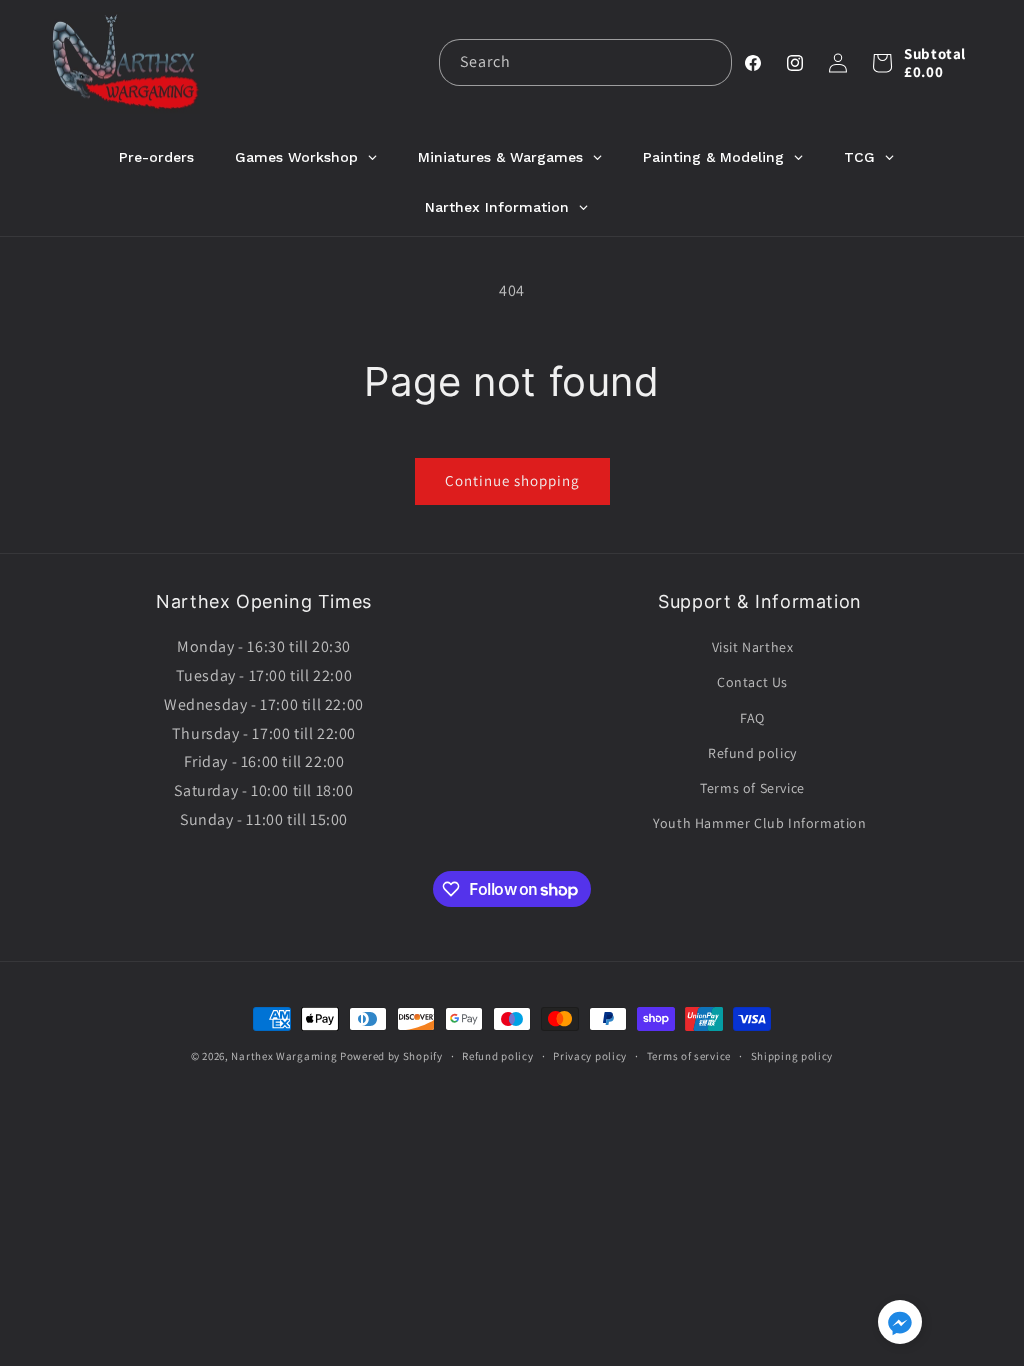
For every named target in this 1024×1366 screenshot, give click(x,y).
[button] (882, 63)
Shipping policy (792, 1056)
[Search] (709, 62)
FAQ (752, 718)
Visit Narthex (753, 647)
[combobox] (585, 62)
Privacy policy (590, 1056)
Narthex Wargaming (284, 1056)
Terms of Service (752, 788)
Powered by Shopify (391, 1056)
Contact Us (752, 682)
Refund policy (752, 753)
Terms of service (689, 1056)
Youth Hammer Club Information (759, 823)
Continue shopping (512, 480)
